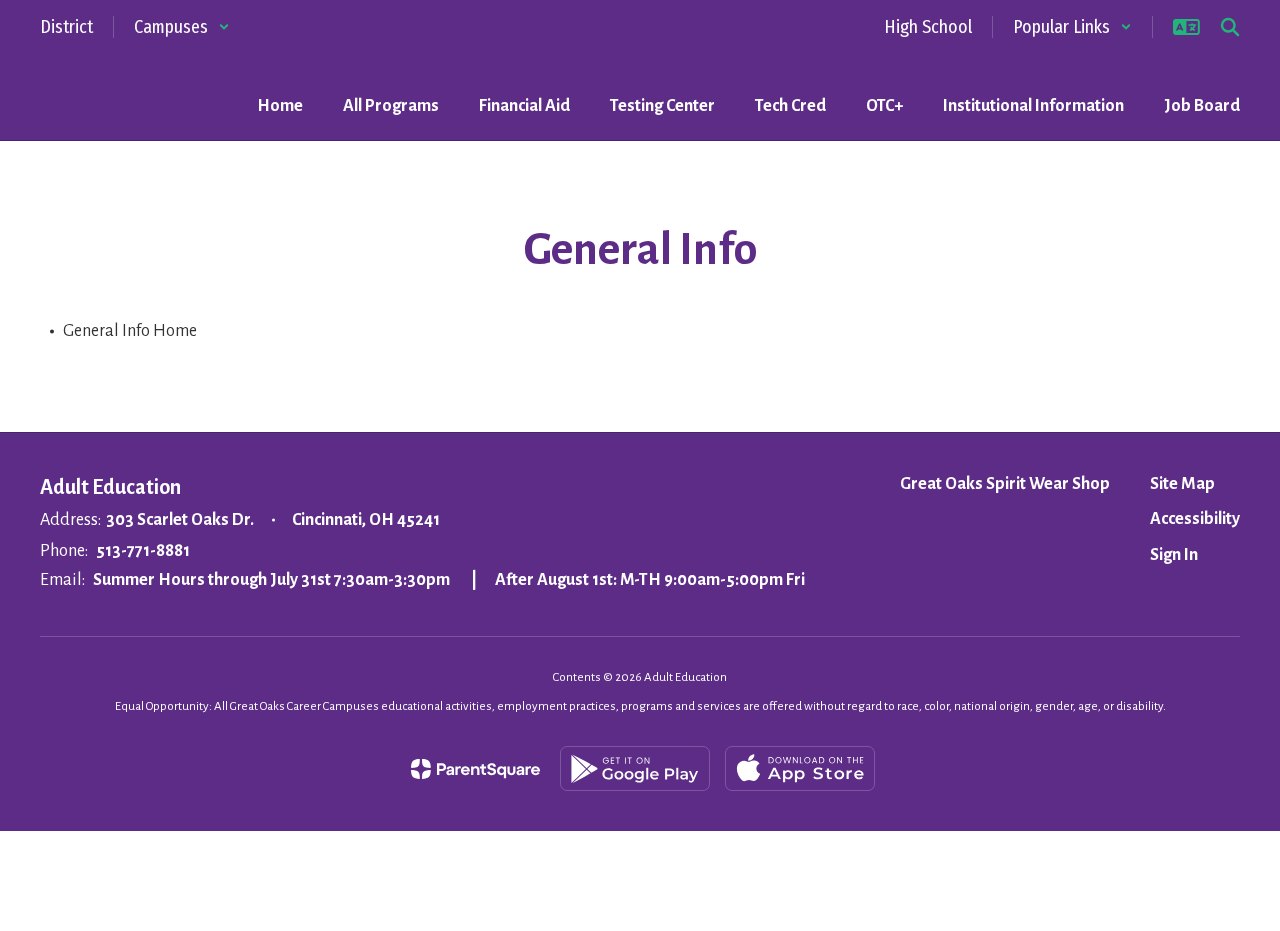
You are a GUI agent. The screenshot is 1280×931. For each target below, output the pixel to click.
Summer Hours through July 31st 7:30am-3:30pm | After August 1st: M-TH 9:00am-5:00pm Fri (449, 580)
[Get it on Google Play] (635, 768)
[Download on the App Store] (800, 768)
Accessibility (1195, 519)
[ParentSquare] (475, 769)
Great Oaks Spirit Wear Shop (1005, 484)
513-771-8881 (143, 551)
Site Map (1182, 484)
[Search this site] (1230, 27)
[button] (182, 27)
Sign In (1174, 555)
